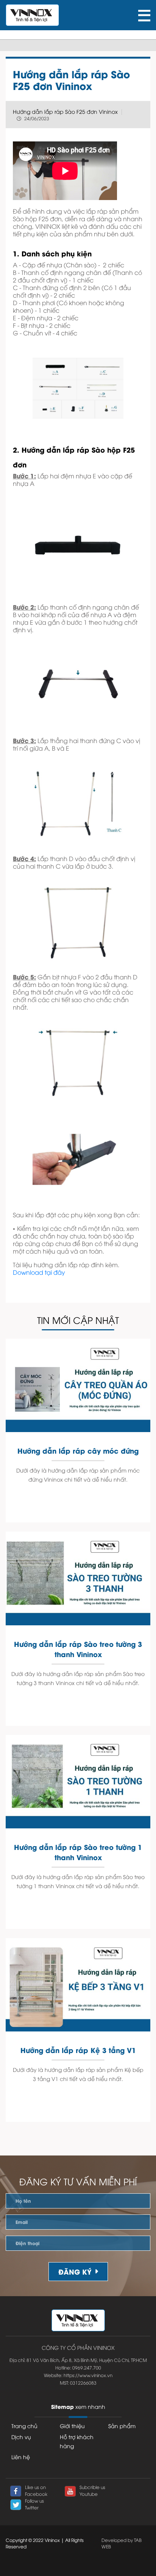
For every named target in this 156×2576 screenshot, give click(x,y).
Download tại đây (39, 1272)
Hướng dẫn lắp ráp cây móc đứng (78, 1450)
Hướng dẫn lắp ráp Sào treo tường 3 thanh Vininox (78, 1649)
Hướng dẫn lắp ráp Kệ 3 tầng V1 (78, 2050)
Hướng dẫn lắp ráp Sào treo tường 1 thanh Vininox (78, 1852)
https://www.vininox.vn (88, 2375)
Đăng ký (75, 2271)
